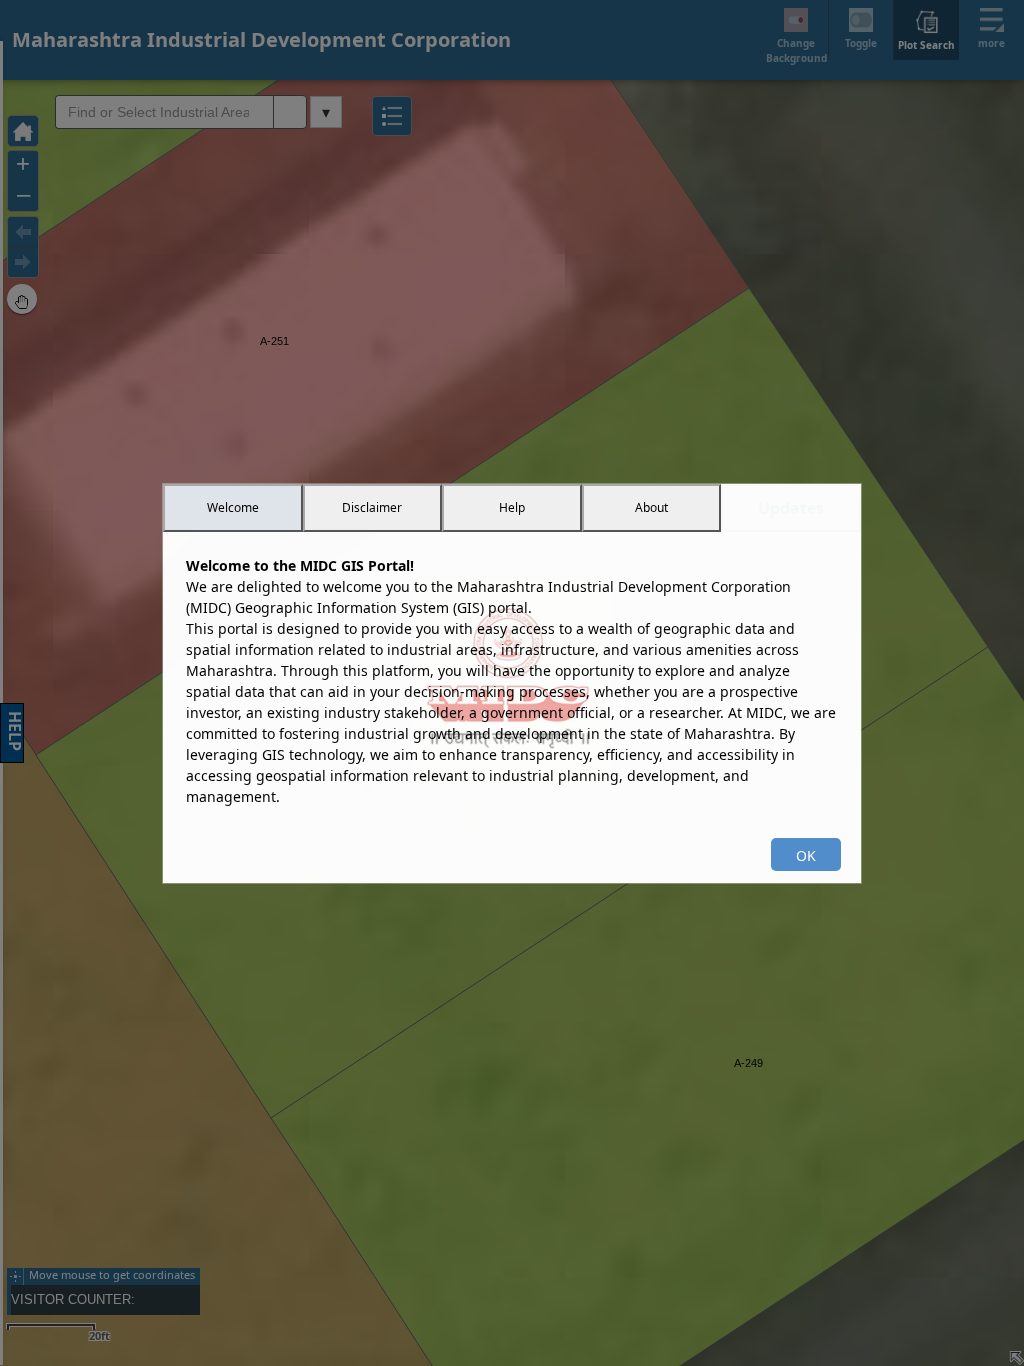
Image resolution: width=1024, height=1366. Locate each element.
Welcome (233, 507)
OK (806, 855)
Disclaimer (372, 507)
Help (512, 507)
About (651, 507)
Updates (791, 508)
